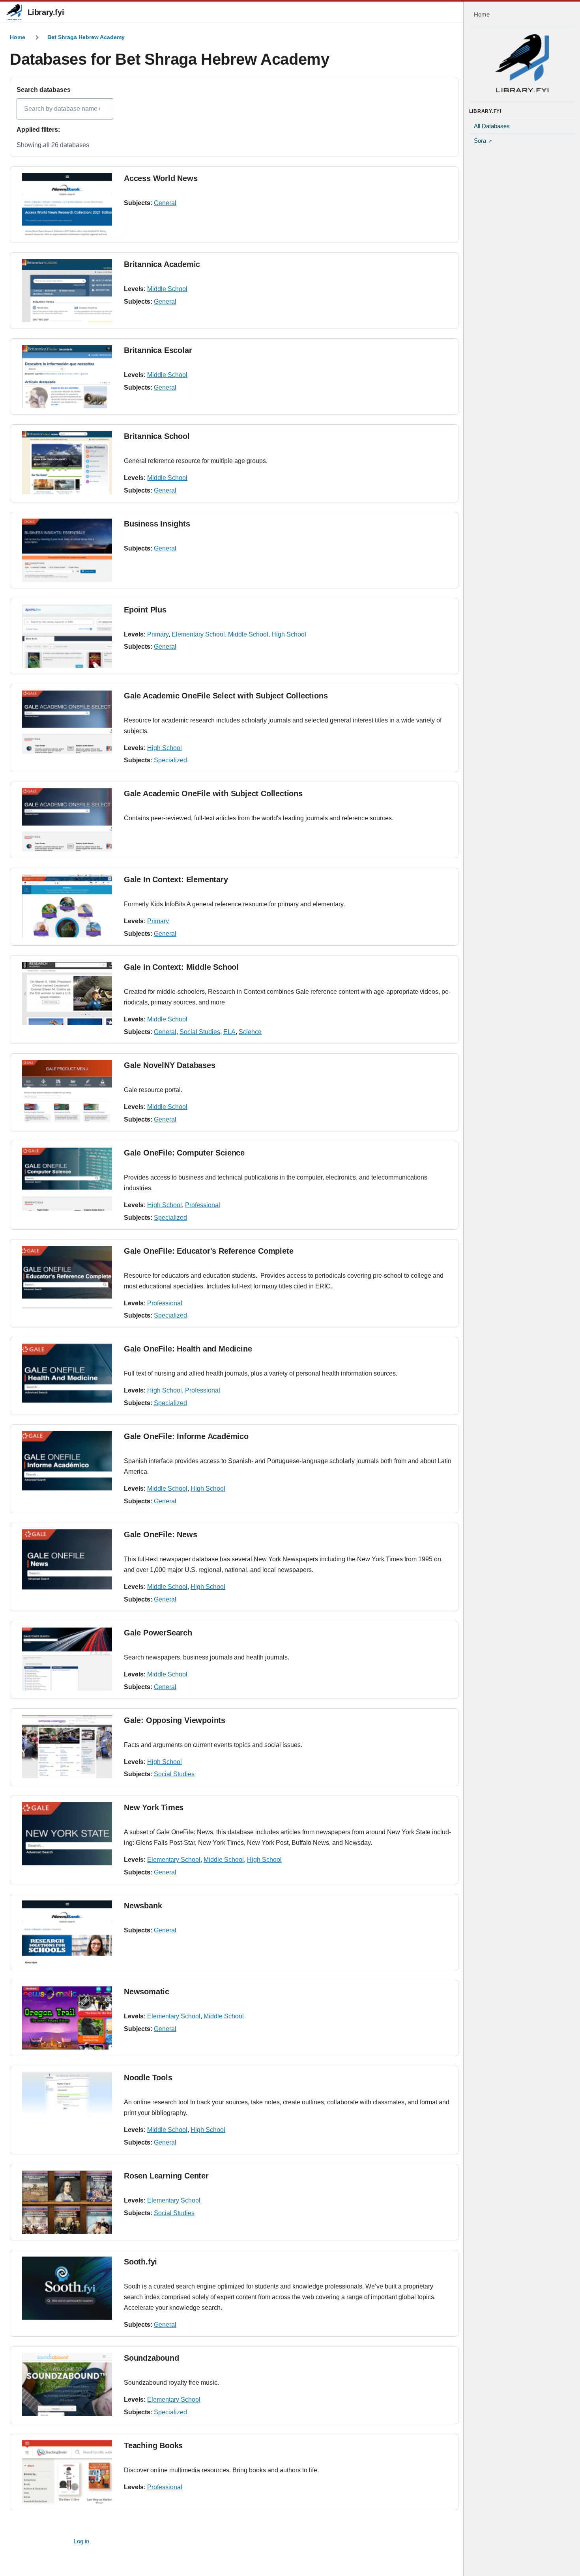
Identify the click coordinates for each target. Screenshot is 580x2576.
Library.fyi (46, 12)
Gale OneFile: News (160, 1534)
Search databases (44, 90)
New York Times (154, 1807)
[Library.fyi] (14, 12)
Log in (81, 2541)
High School (289, 634)
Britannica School (157, 436)
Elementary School (198, 634)
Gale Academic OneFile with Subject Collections (213, 793)
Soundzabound (152, 2358)
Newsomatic (147, 1992)
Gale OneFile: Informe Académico (186, 1436)
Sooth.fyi (140, 2262)
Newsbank (143, 1906)
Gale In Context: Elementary (176, 879)
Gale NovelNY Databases (170, 1065)
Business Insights (157, 524)
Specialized (170, 760)
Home (18, 37)
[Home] (522, 63)
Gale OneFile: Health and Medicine (188, 1349)
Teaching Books (153, 2445)
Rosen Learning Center (166, 2176)
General (165, 203)
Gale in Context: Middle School (181, 967)
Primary (158, 634)
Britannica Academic (162, 264)
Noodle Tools (148, 2078)
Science (250, 1032)
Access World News (161, 178)
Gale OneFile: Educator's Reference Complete (209, 1251)
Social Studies (200, 1032)
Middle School (167, 289)
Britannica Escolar (158, 350)
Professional (203, 1205)
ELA (229, 1032)
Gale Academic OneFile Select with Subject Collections (226, 696)
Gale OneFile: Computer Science (184, 1153)
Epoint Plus (145, 610)
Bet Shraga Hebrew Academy (86, 37)
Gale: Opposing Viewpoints (175, 1720)
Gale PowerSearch (158, 1633)
